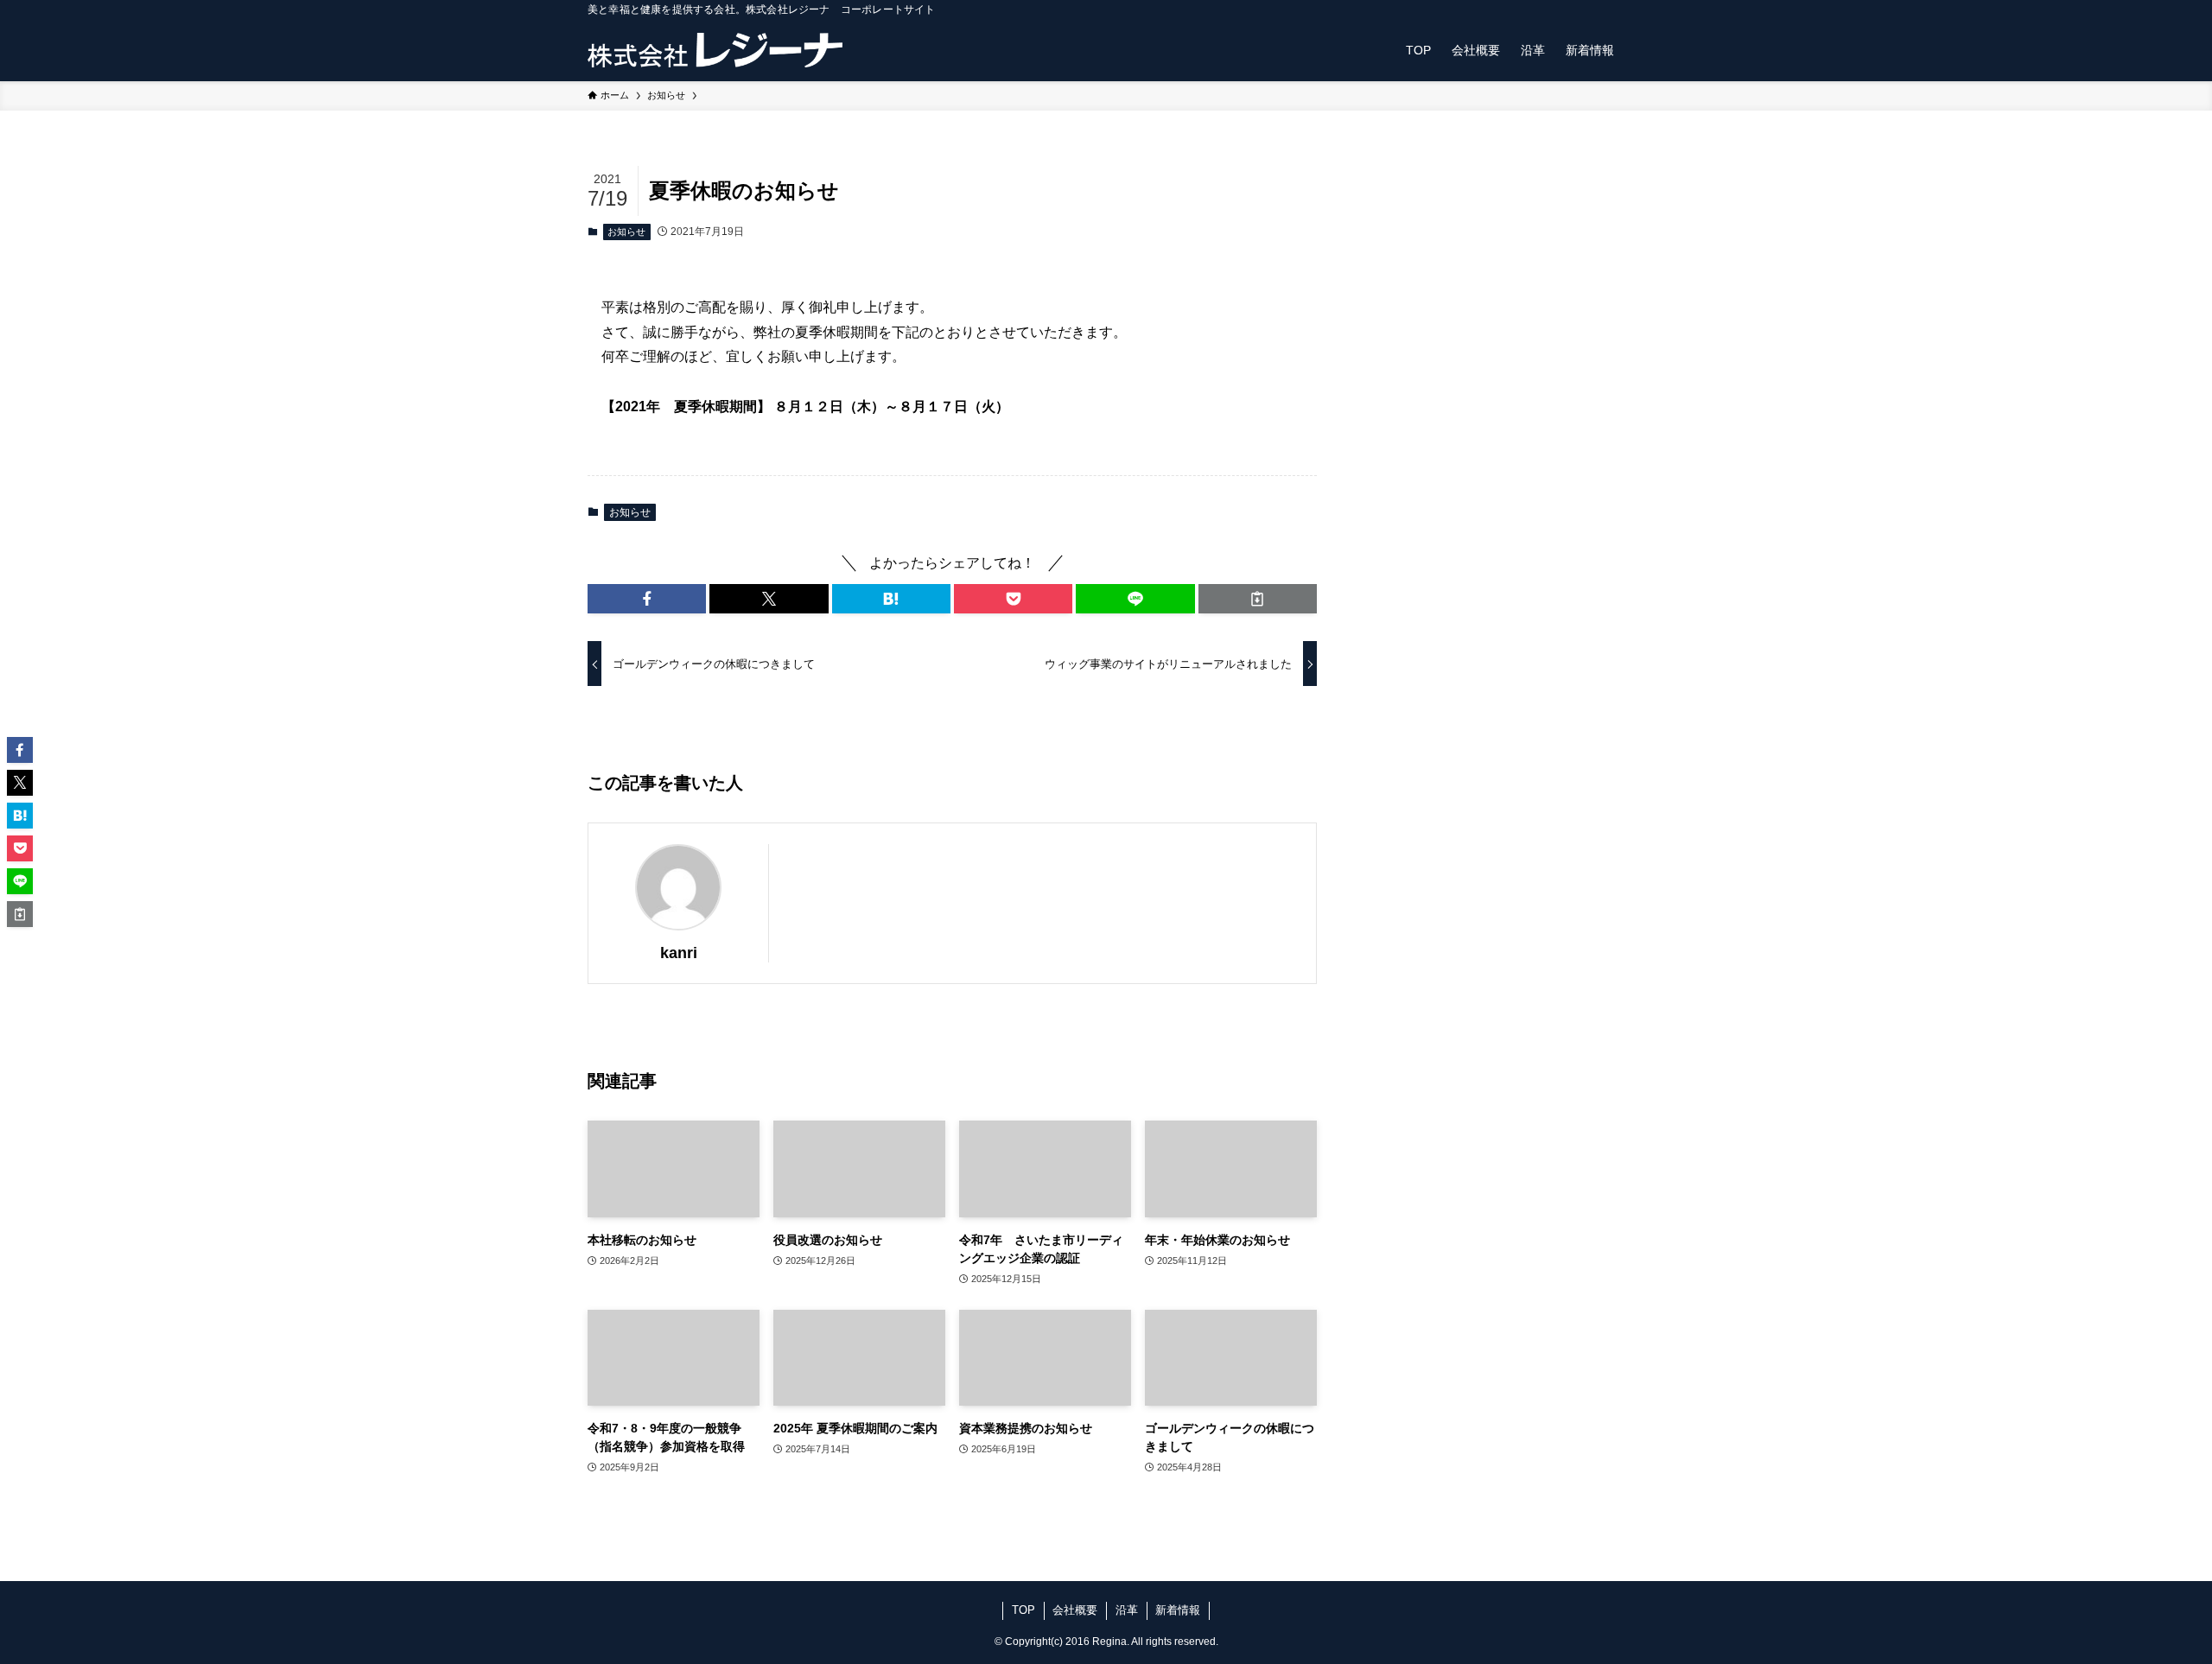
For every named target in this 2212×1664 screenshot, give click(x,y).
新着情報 (1178, 1610)
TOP (1023, 1610)
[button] (647, 599)
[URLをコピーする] (1258, 599)
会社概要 (1075, 1610)
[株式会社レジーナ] (715, 50)
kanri (679, 953)
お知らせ (626, 232)
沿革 (1127, 1610)
